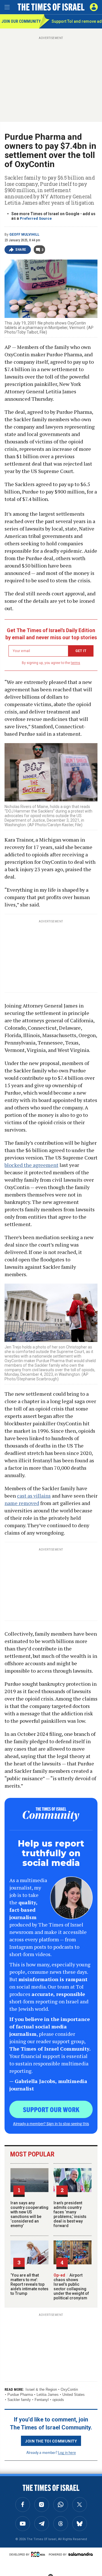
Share (21, 250)
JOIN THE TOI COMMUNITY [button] (51, 2441)
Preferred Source (36, 218)
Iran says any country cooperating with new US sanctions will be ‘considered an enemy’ (29, 2214)
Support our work (51, 2109)
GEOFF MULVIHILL (24, 235)
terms (76, 663)
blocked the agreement (31, 1165)
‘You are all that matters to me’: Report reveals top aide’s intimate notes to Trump (29, 2284)
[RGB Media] (39, 2554)
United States (74, 2395)
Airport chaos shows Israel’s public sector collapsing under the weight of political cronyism (71, 2287)
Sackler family (19, 2400)
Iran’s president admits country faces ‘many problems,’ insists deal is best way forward (70, 2214)
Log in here (67, 2452)
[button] (94, 7)
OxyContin (69, 2389)
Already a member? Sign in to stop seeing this (51, 2123)
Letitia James (48, 2395)
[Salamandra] (80, 2554)
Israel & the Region (41, 2389)
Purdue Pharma (20, 2395)
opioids (58, 2400)
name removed (22, 1503)
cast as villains (34, 1496)
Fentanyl (42, 2400)
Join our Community (20, 21)
